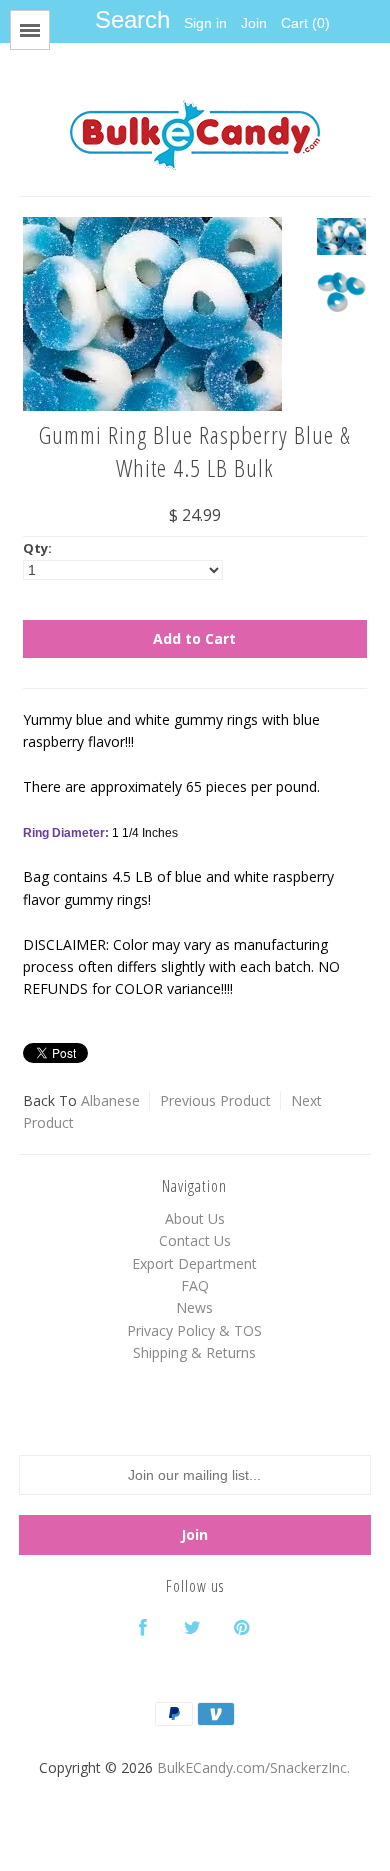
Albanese (110, 1100)
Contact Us (195, 1240)
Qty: (37, 548)
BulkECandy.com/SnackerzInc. (253, 1767)
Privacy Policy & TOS (194, 1330)
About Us (195, 1218)
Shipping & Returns (194, 1352)
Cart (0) (305, 23)
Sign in (205, 23)
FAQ (195, 1285)
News (194, 1307)
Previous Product (215, 1100)
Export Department (194, 1263)
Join (254, 23)
